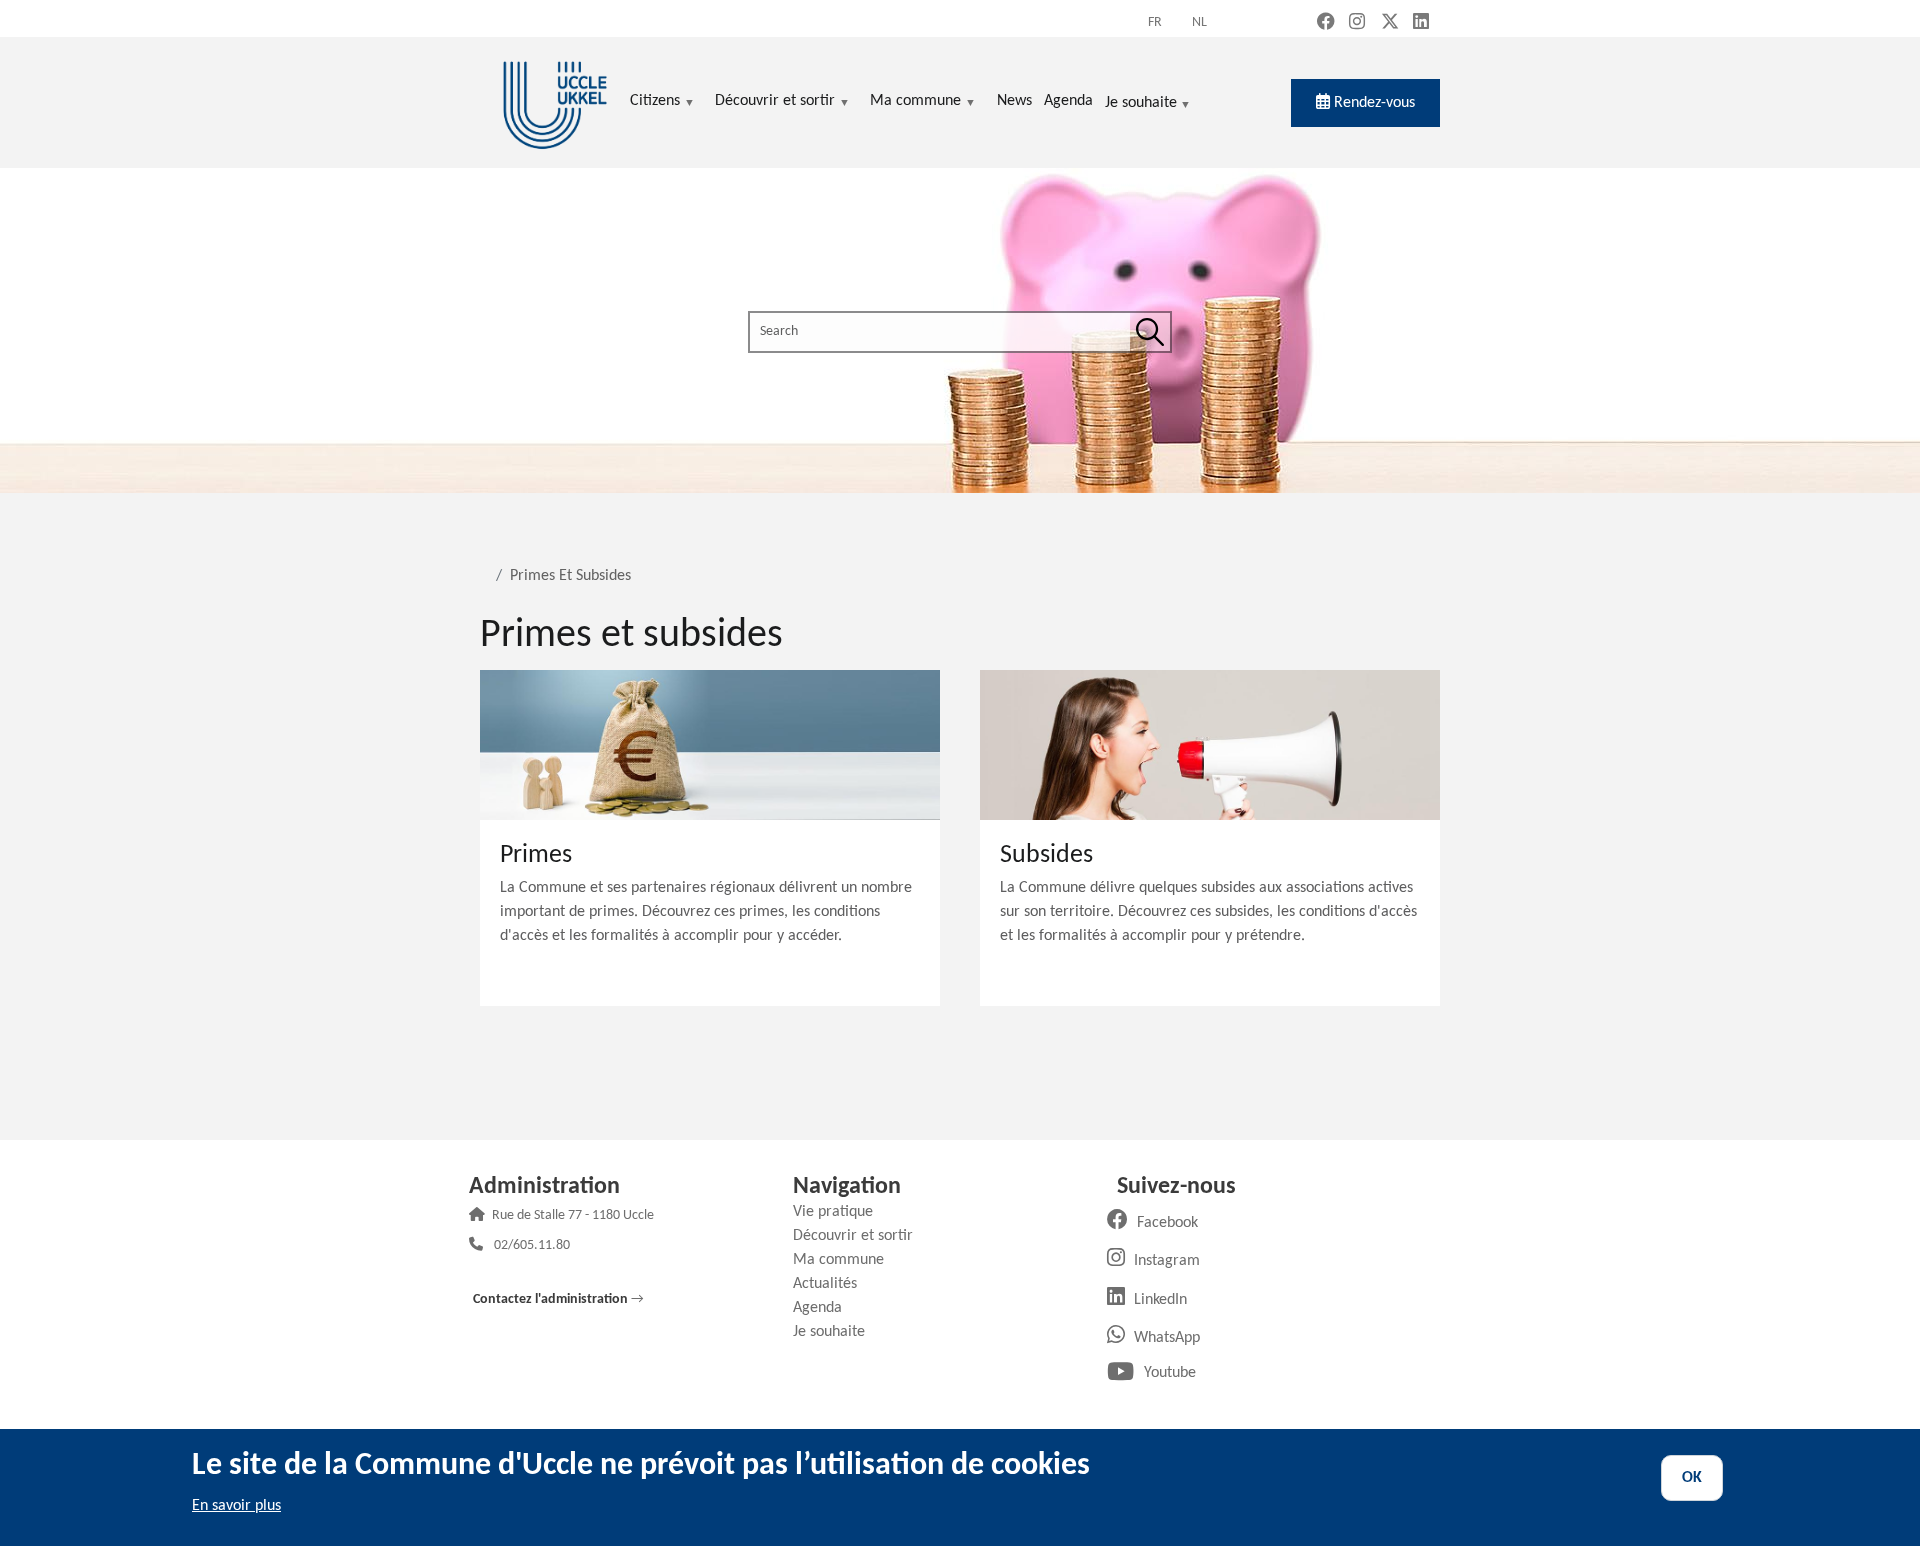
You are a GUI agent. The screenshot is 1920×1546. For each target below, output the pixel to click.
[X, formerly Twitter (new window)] (1390, 23)
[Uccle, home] (555, 102)
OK (1692, 1478)
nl (1199, 22)
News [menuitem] (1014, 101)
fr (1155, 22)
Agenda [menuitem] (1068, 101)
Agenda (825, 1308)
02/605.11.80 (532, 1246)
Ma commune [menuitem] (915, 102)
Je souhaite (1141, 104)
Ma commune (846, 1260)
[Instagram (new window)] (1357, 23)
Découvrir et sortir (860, 1236)
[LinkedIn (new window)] (1421, 23)
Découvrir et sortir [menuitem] (775, 102)
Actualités (832, 1284)
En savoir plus (236, 1506)
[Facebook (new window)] (1326, 23)
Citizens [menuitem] (655, 102)
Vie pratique (840, 1212)
